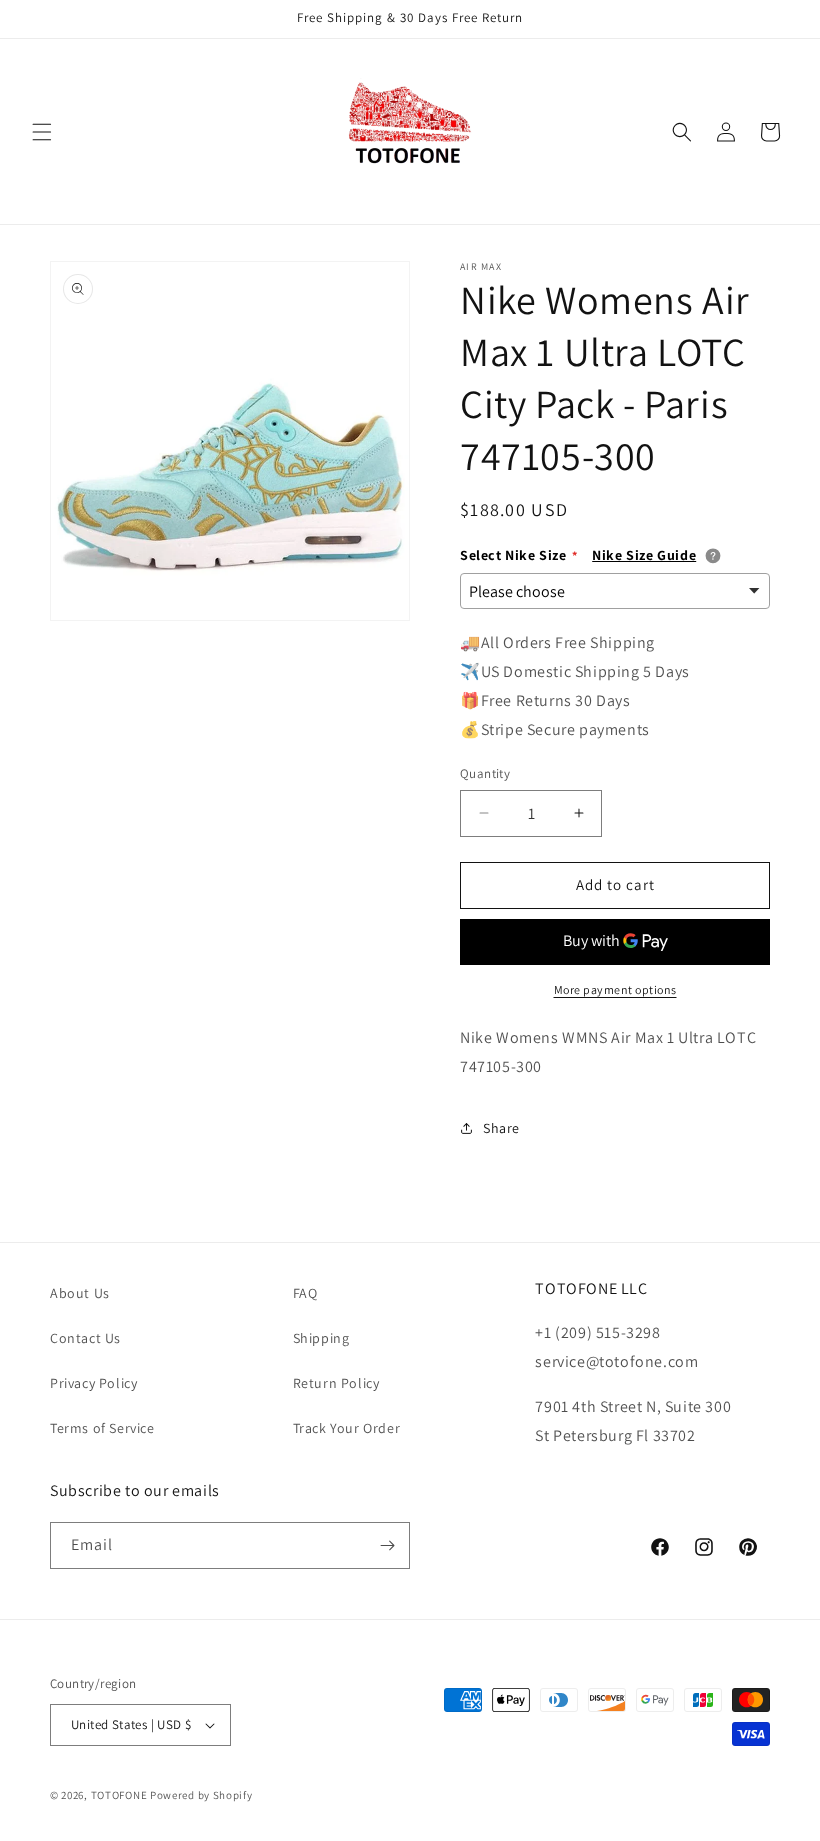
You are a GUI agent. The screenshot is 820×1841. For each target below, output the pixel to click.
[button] (42, 132)
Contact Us (85, 1338)
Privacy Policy (93, 1383)
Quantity (485, 773)
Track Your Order (347, 1428)
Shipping (321, 1338)
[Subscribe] (387, 1545)
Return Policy (336, 1383)
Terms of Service (102, 1428)
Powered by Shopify (201, 1795)
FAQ (305, 1293)
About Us (80, 1293)
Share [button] (501, 1128)
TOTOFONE (119, 1795)
